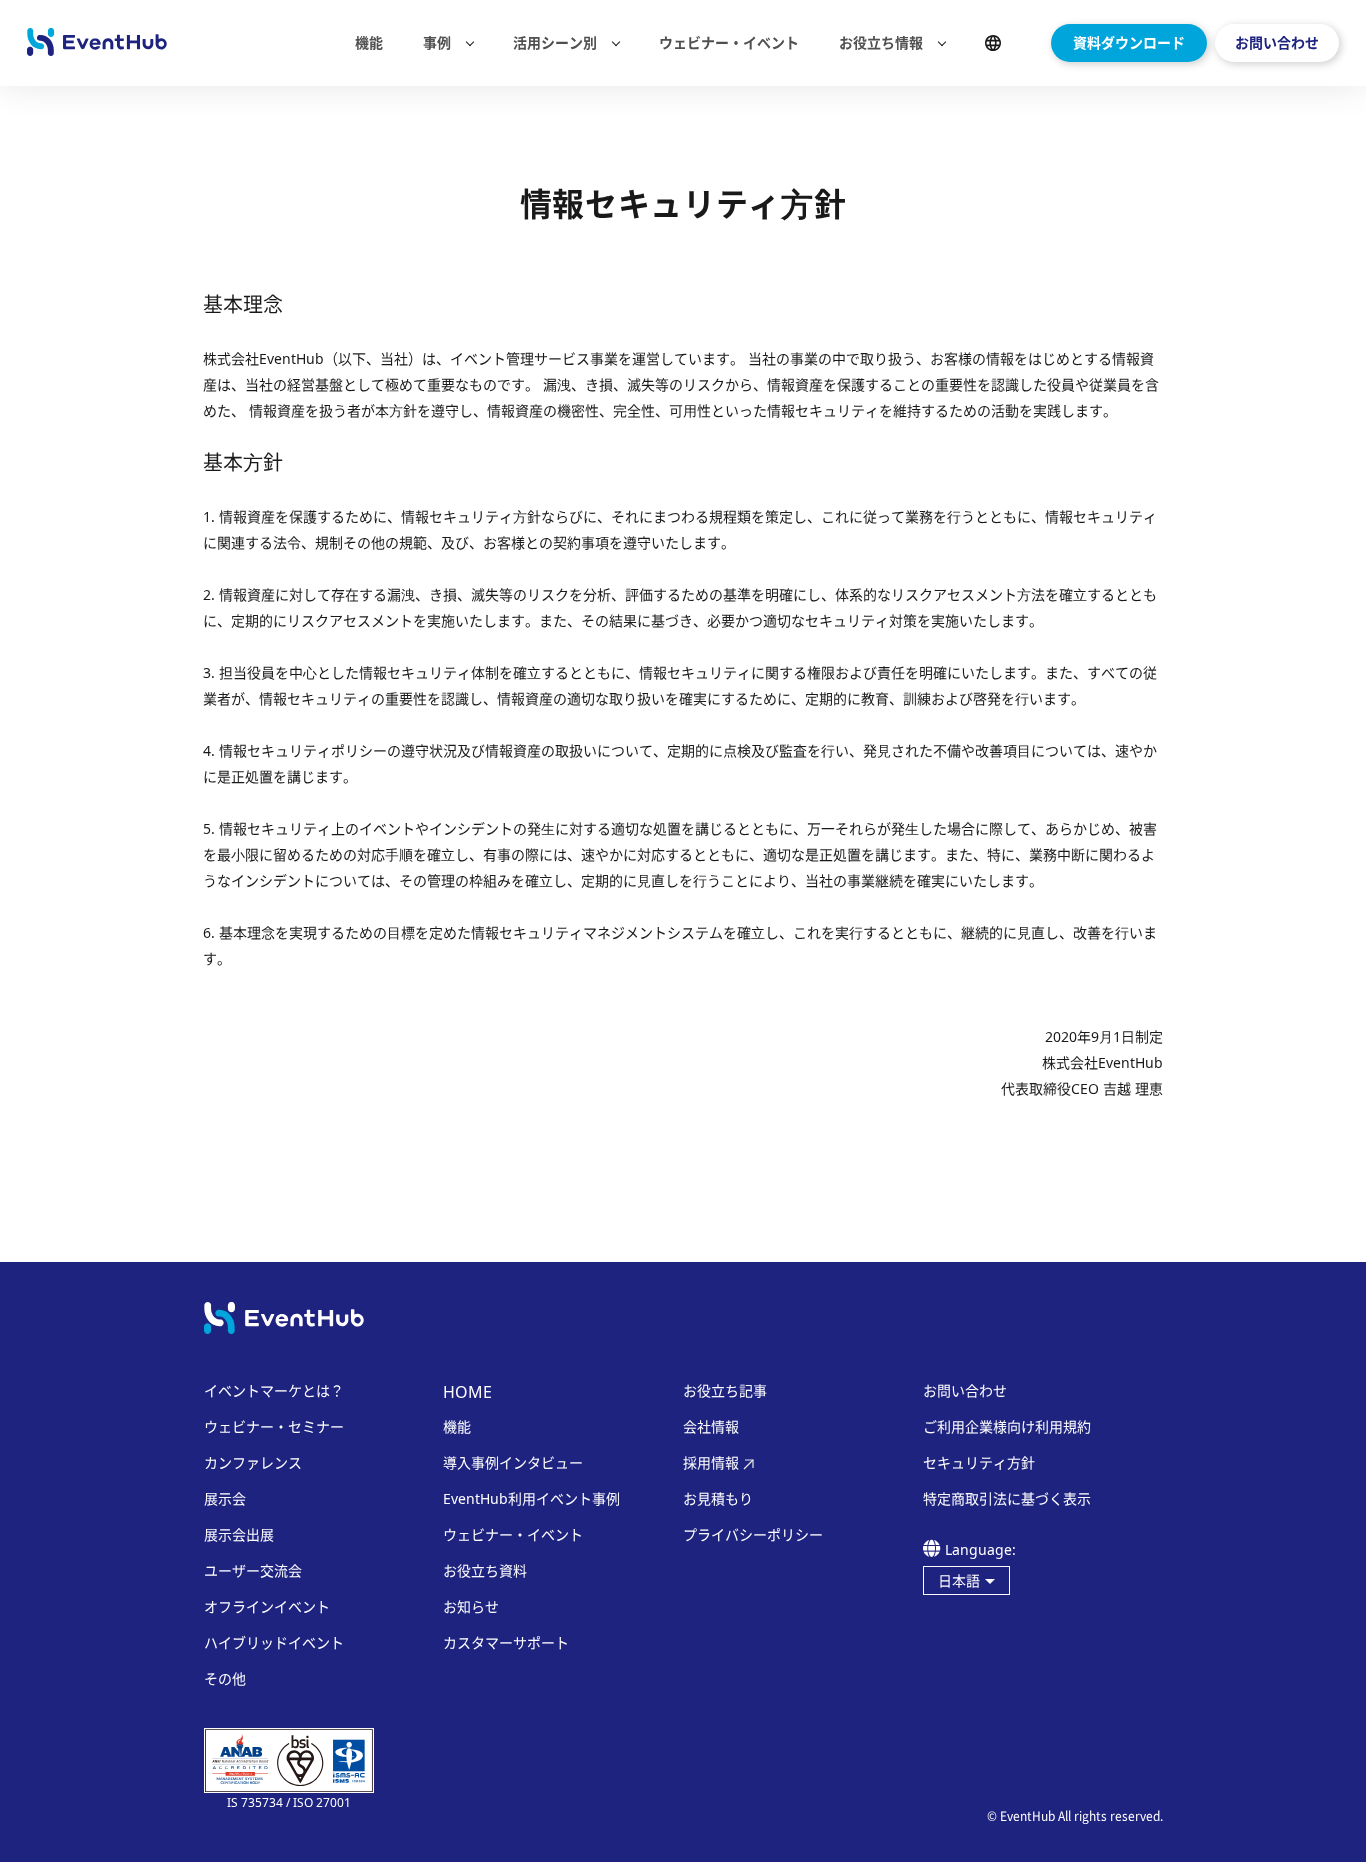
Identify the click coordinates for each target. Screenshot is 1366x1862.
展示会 (225, 1499)
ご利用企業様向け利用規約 (1007, 1427)
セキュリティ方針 (979, 1463)
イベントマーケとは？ (274, 1391)
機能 (369, 42)
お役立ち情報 (881, 43)
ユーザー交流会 (253, 1571)
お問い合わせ (1277, 42)
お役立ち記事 (725, 1391)
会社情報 (711, 1427)
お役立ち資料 (485, 1571)
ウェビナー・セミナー (274, 1427)
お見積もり (718, 1499)
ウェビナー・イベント (729, 42)
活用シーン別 (555, 43)
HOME (467, 1392)
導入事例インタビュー (513, 1463)
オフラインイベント (267, 1607)
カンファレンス (253, 1463)
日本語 (959, 1580)
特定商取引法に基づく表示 (1007, 1499)
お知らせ (471, 1607)
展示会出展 (239, 1535)
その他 (225, 1679)
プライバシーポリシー (753, 1535)
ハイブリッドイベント (274, 1643)
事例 (437, 43)
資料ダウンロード (1129, 42)
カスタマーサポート (506, 1643)
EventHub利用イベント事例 (531, 1499)
